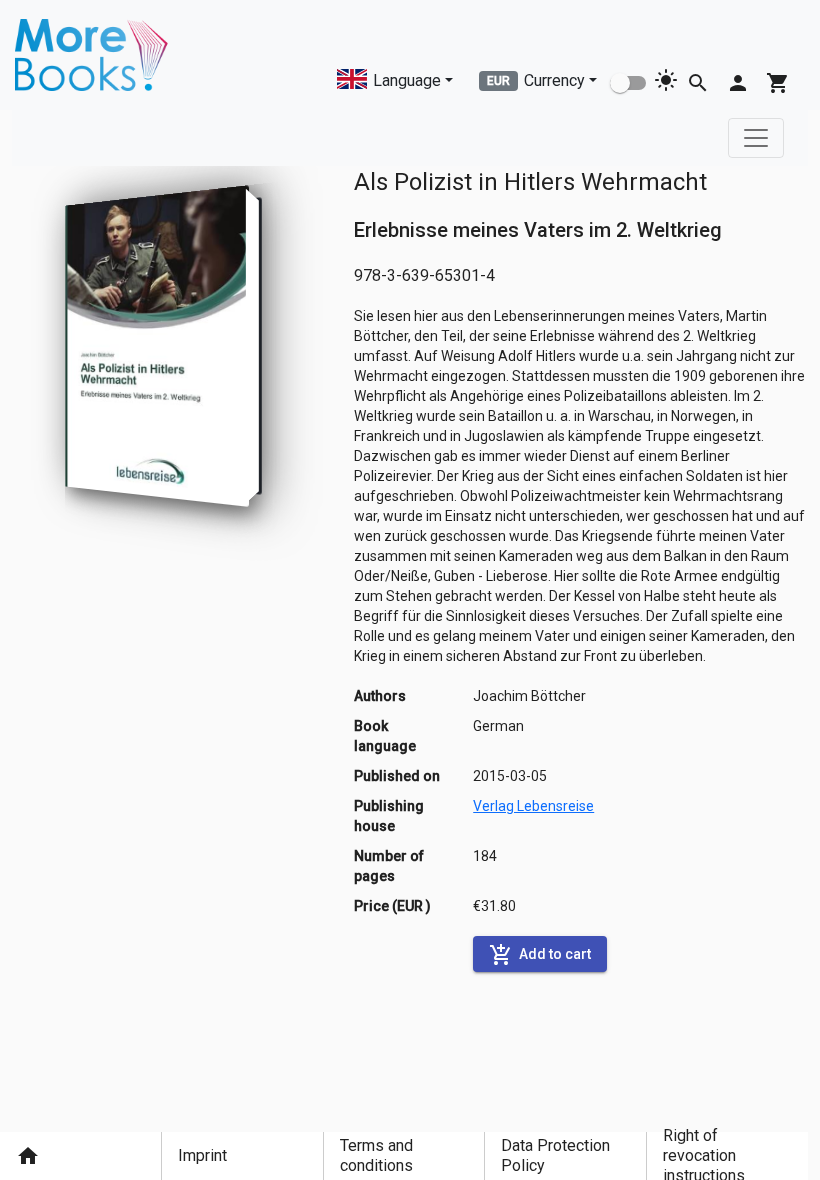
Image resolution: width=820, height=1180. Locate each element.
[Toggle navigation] (756, 138)
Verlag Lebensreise (533, 806)
